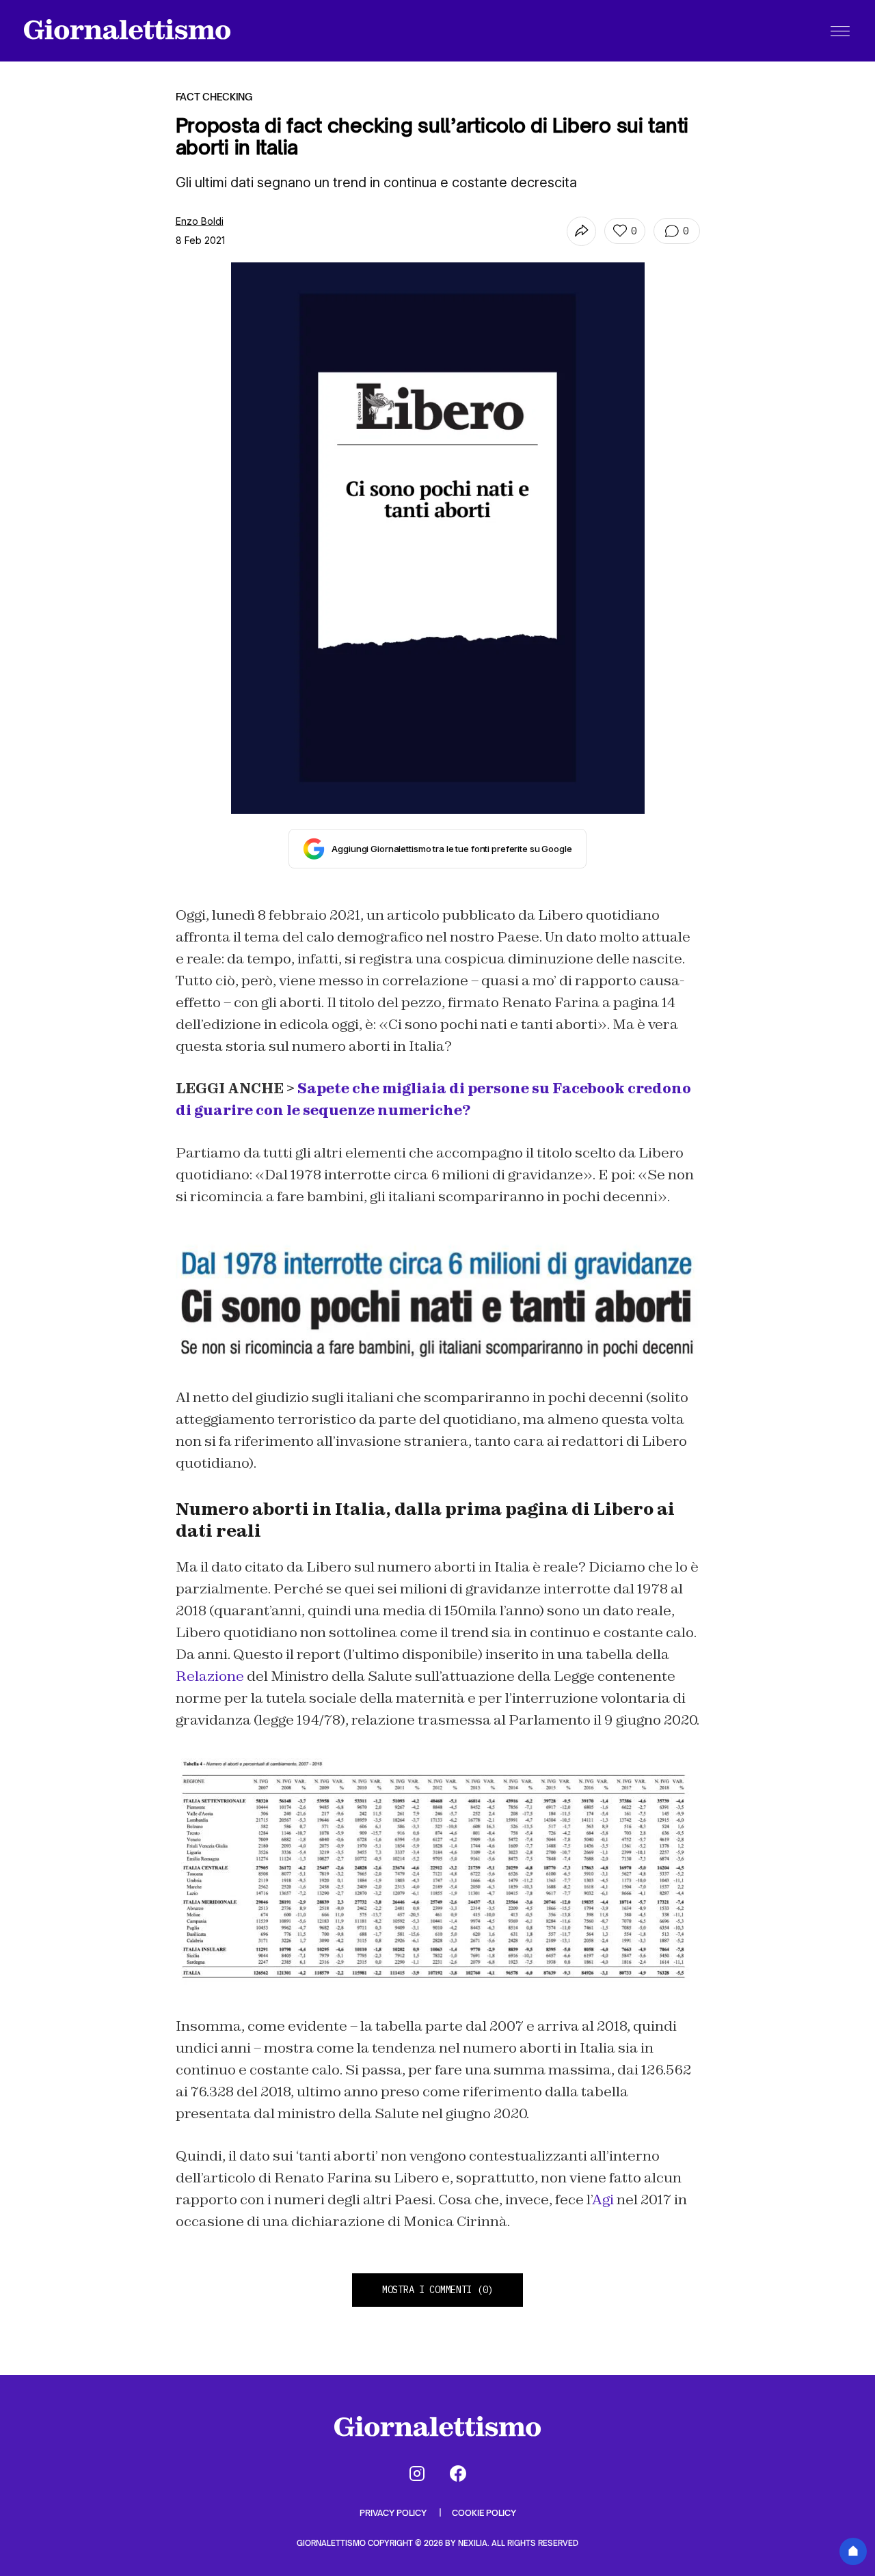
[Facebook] (458, 2474)
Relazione (210, 1676)
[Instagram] (417, 2474)
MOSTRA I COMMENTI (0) (437, 2290)
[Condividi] (581, 231)
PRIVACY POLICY (394, 2513)
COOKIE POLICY (484, 2513)
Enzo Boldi (200, 221)
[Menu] (840, 31)
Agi (603, 2200)
